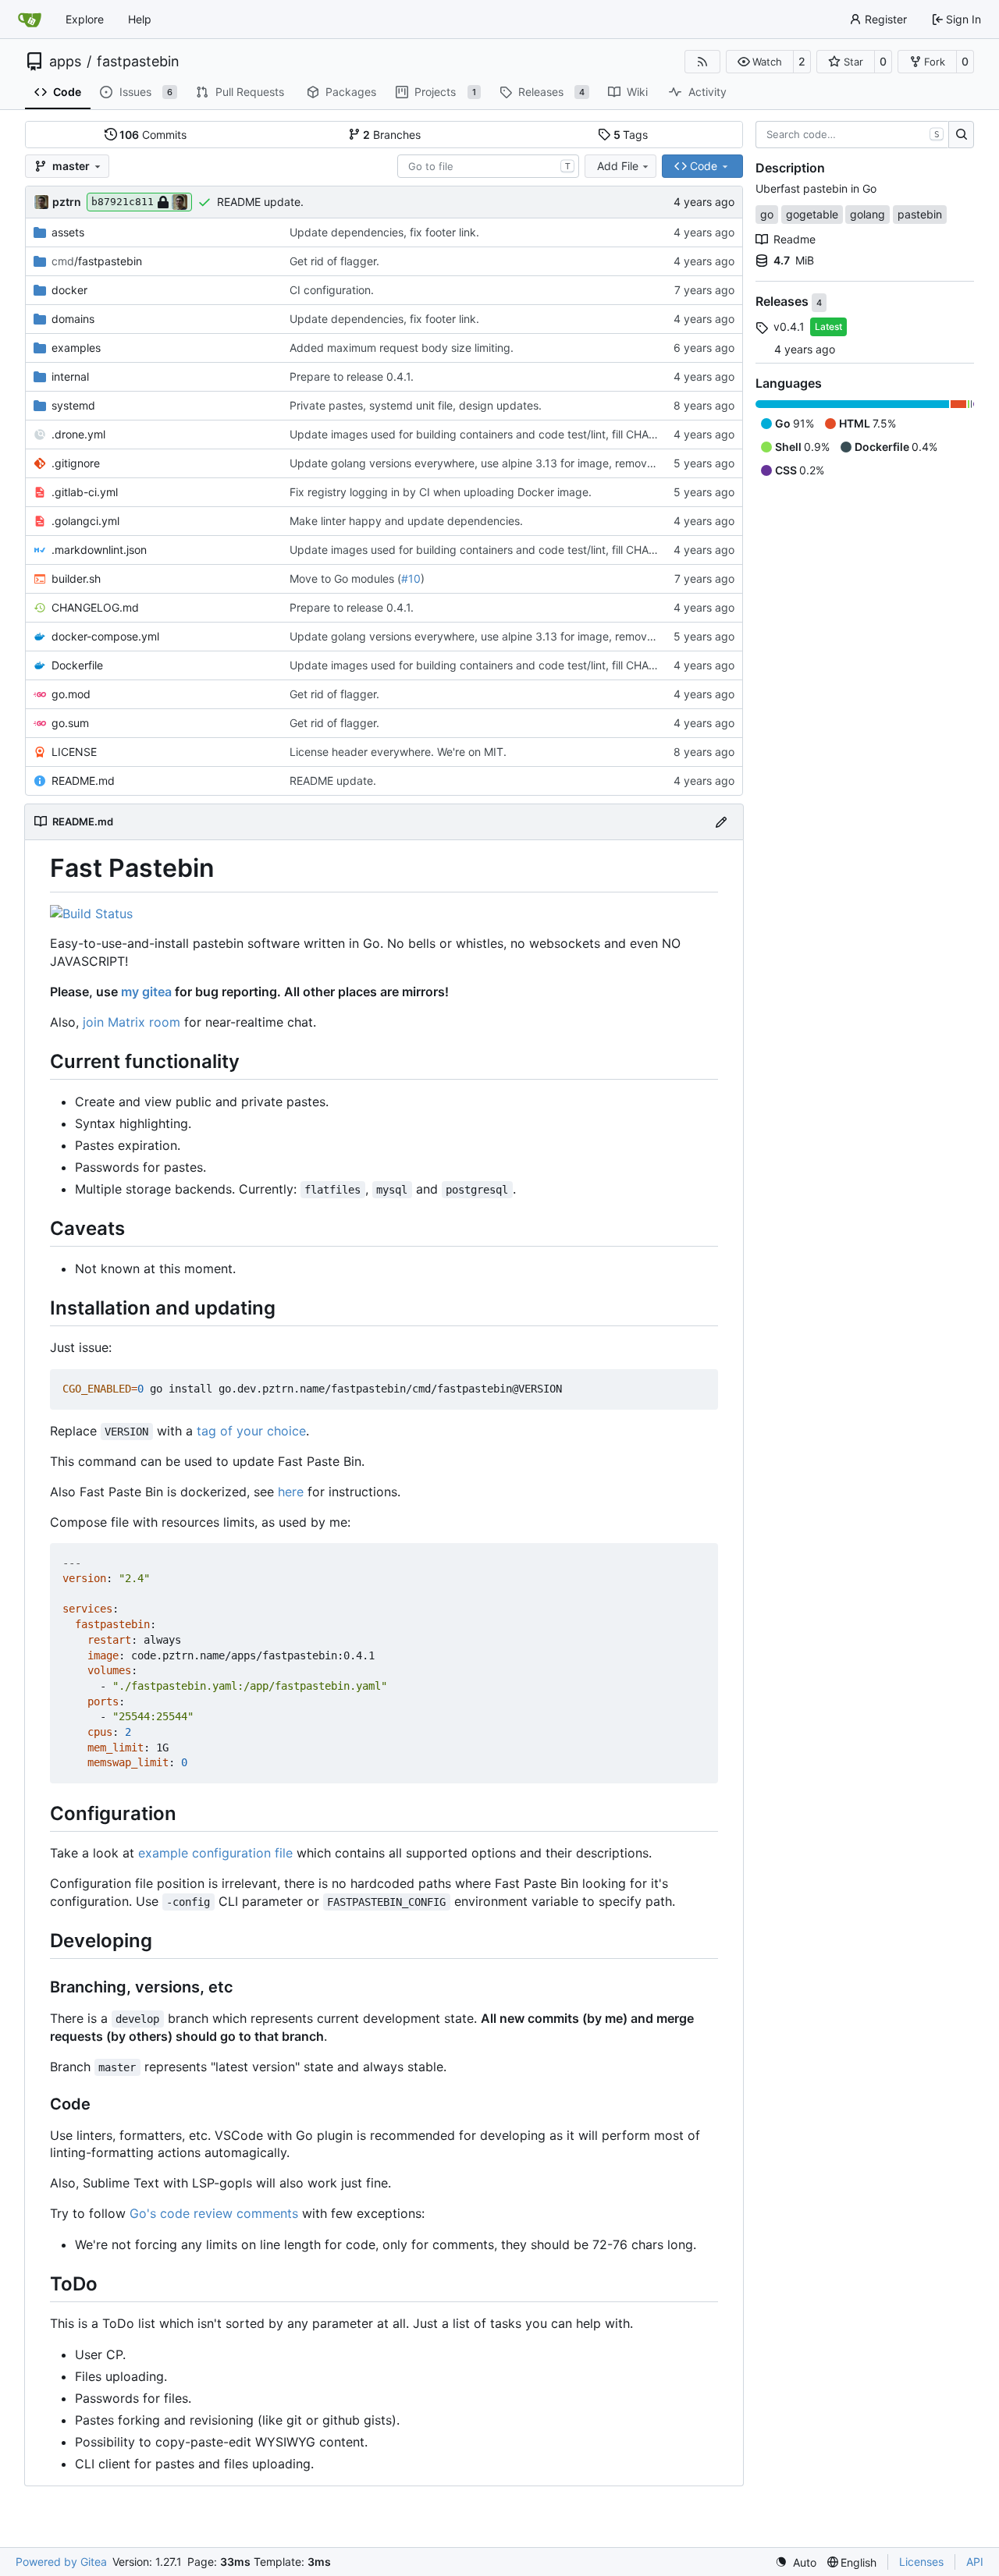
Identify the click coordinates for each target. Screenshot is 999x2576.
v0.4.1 (789, 326)
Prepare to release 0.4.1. (352, 376)
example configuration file (215, 1853)
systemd (73, 405)
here (291, 1492)
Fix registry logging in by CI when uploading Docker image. (441, 492)
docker (69, 290)
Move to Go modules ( (345, 578)
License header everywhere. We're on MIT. (398, 752)
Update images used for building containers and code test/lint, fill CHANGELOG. (493, 434)
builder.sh (76, 578)
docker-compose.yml (105, 636)
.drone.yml (78, 434)
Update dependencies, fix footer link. (384, 232)
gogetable (812, 214)
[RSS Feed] (702, 62)
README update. (260, 202)
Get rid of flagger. (334, 261)
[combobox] (488, 166)
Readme (795, 239)
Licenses (921, 2562)
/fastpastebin (97, 261)
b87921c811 (123, 202)
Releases (784, 302)
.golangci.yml (85, 521)
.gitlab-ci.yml (85, 492)
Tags (631, 135)
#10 (411, 578)
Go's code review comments (214, 2213)
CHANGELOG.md (95, 607)
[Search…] (961, 135)
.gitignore (76, 463)
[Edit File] (721, 822)
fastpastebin (138, 62)
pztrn (67, 202)
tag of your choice (251, 1431)
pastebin (920, 214)
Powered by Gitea (61, 2562)
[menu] (796, 2562)
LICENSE (74, 752)
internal (70, 376)
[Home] (30, 20)
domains (73, 319)
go (767, 214)
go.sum (70, 723)
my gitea (146, 992)
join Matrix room (132, 1022)
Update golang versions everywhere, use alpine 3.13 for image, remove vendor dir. (500, 463)
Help (140, 19)
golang (867, 214)
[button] (760, 62)
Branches (392, 135)
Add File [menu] (618, 166)
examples (76, 348)
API (975, 2562)
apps (65, 62)
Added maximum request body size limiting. (402, 348)
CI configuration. (332, 290)
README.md (83, 781)
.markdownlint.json (99, 550)
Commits (153, 135)
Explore (85, 19)
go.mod (71, 694)
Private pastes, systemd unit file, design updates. (416, 405)
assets (68, 232)
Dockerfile (77, 665)
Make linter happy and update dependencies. (406, 521)
